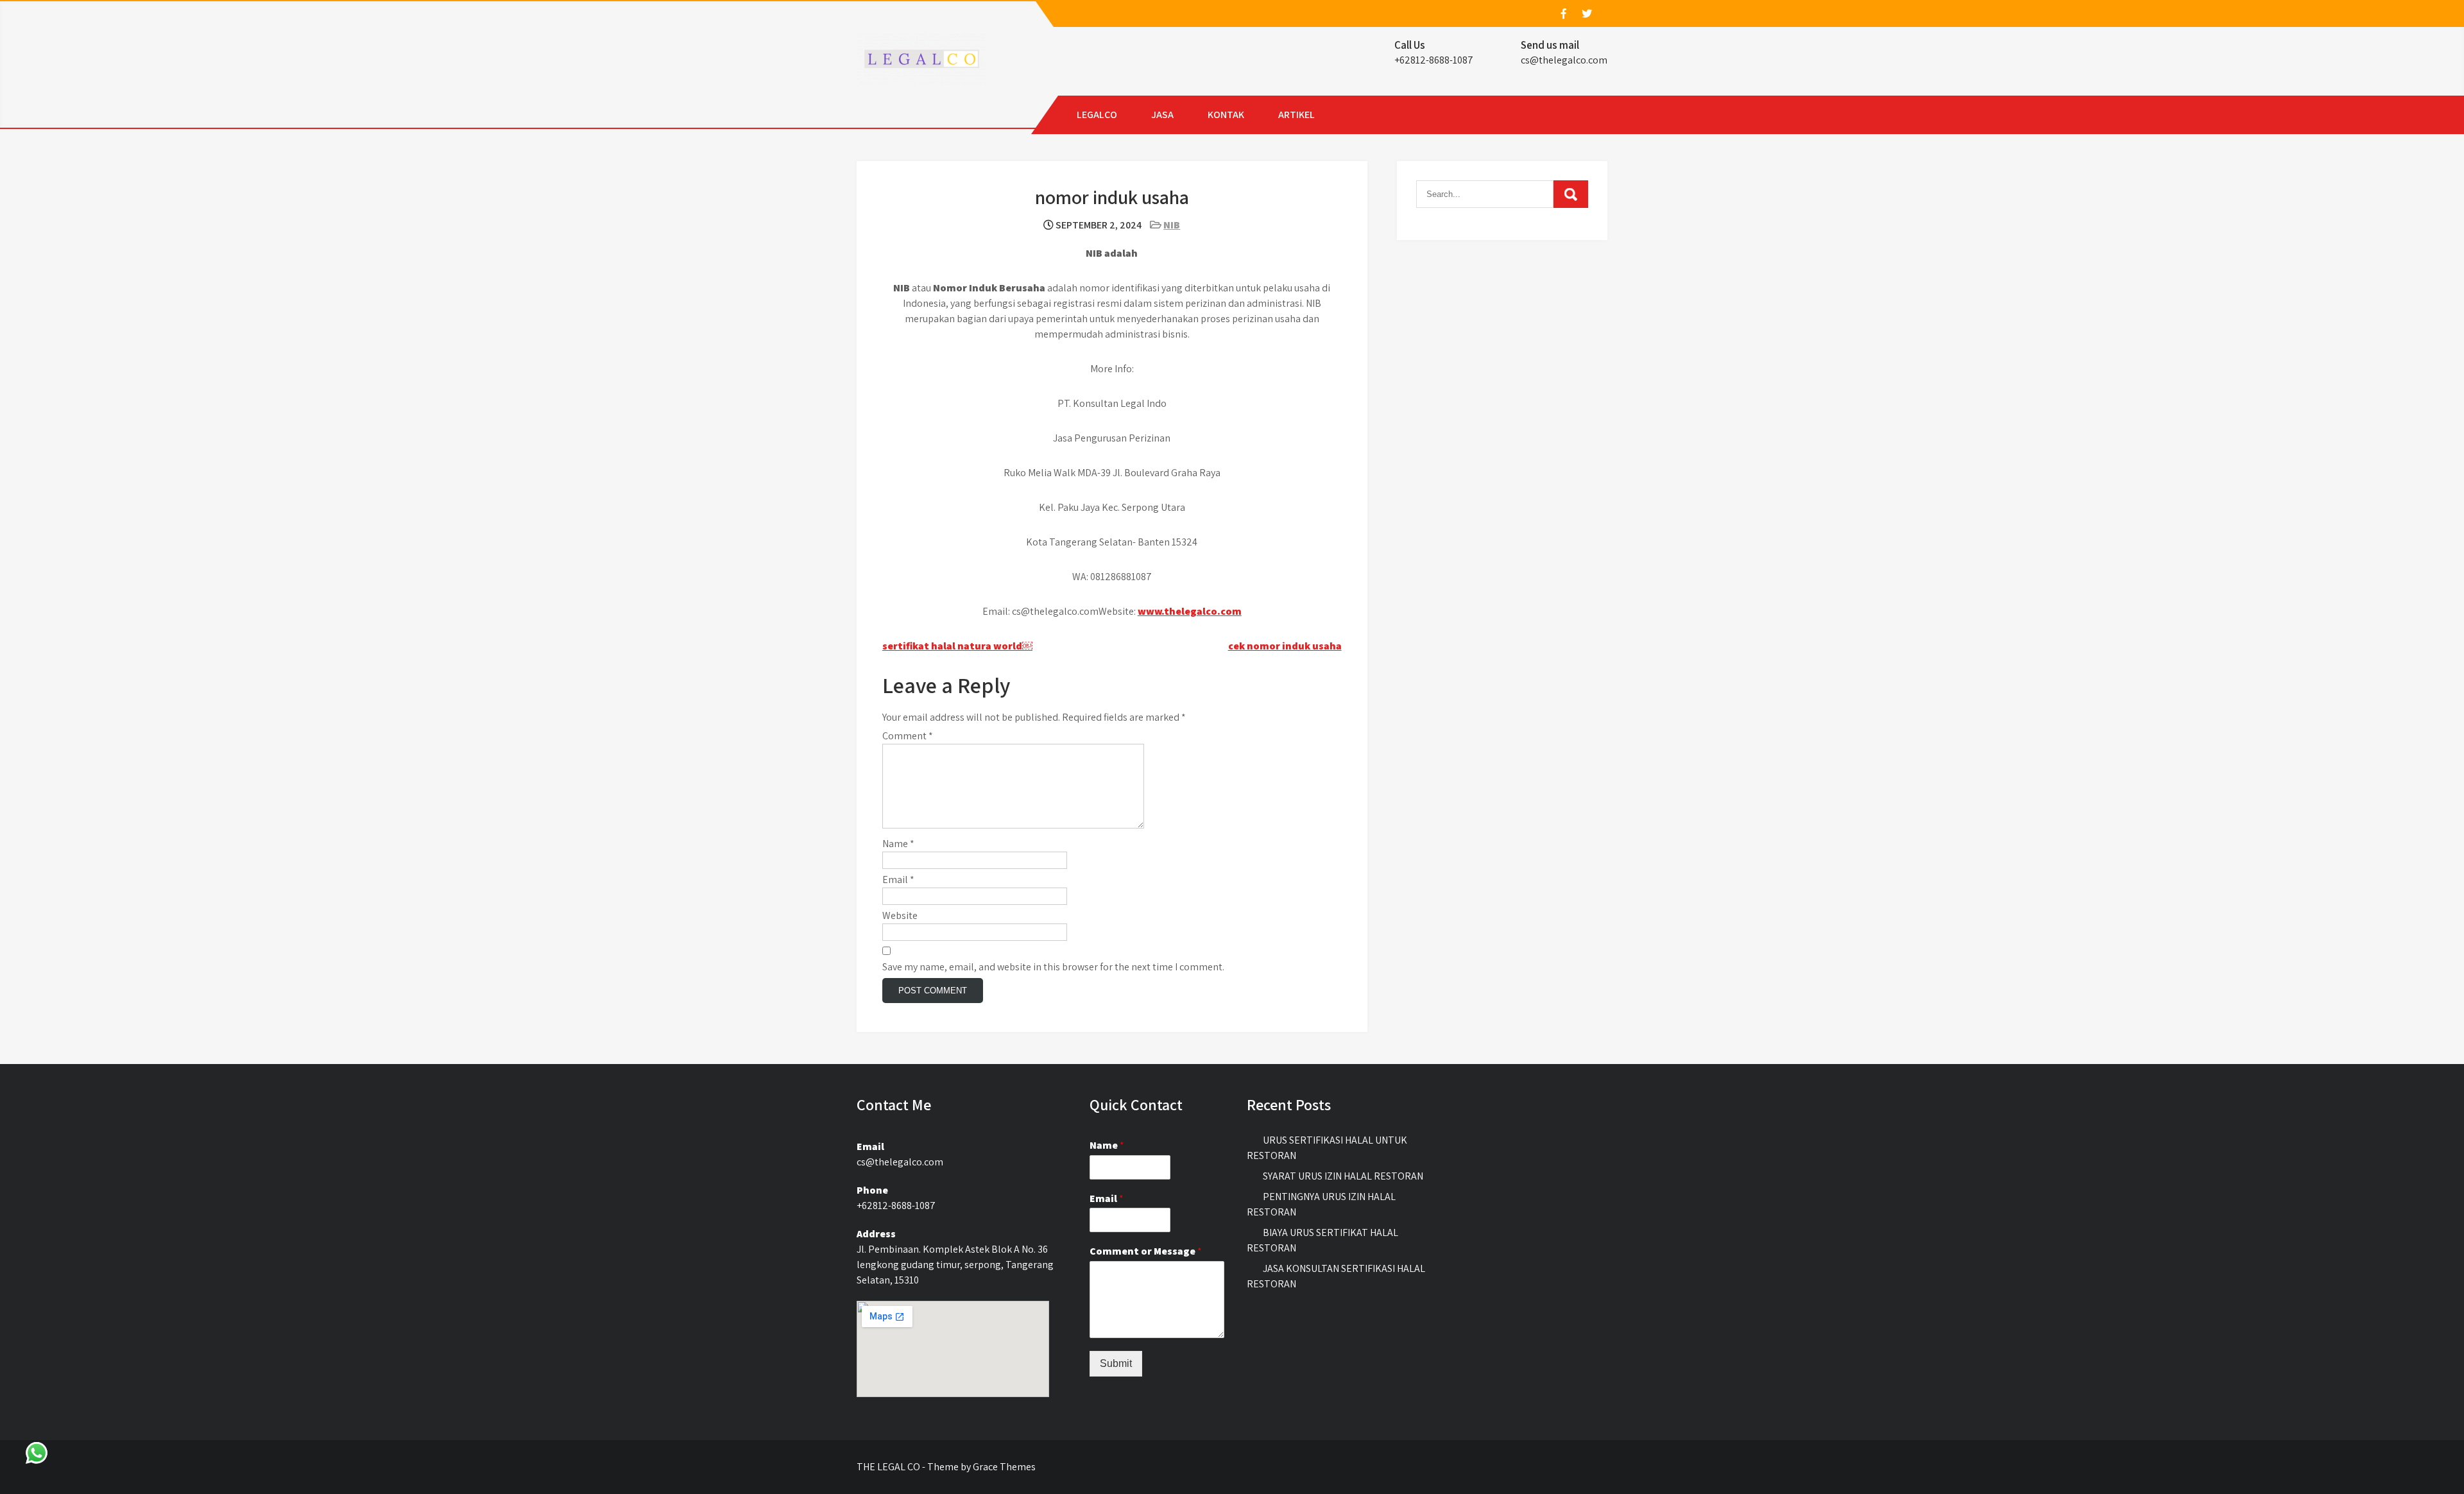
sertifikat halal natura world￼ (957, 646)
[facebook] (1563, 13)
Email (898, 880)
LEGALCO (1097, 115)
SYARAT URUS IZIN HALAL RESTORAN (1343, 1176)
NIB (1172, 225)
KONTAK (1226, 115)
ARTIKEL (1296, 115)
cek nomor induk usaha (1285, 646)
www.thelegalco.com (1190, 611)
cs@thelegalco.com (1564, 60)
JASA (1162, 115)
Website (900, 915)
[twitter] (1586, 13)
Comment (908, 736)
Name (898, 844)
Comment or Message (1146, 1251)
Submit (1116, 1363)
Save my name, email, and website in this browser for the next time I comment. (1053, 967)
